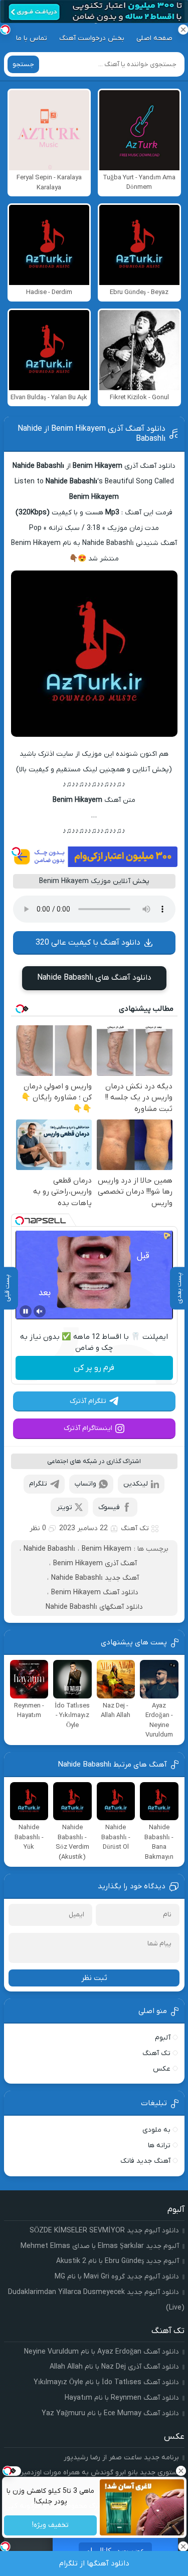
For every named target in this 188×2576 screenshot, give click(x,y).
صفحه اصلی (154, 38)
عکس (162, 2069)
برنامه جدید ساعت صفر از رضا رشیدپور (121, 2458)
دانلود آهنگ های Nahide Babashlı (94, 978)
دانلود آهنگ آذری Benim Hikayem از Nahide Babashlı (91, 434)
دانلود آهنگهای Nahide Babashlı (94, 1607)
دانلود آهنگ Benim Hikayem (95, 1593)
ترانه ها (159, 2145)
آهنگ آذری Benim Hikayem (95, 1563)
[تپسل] (16, 851)
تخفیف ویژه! (50, 2526)
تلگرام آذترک (88, 1401)
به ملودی (156, 2130)
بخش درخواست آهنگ (92, 38)
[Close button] (180, 2471)
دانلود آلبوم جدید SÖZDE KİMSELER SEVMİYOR (104, 2231)
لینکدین (136, 1484)
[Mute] (40, 1311)
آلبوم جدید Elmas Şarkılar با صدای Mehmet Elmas (100, 2246)
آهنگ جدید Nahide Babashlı (95, 1578)
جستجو (23, 64)
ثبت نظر (94, 1978)
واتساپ (85, 1484)
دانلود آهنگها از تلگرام (94, 2563)
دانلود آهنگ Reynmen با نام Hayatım (122, 2398)
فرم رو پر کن (94, 1368)
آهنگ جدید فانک (145, 2161)
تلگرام (38, 1484)
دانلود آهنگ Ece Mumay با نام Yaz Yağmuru (110, 2413)
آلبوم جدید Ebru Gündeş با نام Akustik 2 (118, 2261)
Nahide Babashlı (49, 1549)
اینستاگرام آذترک (88, 1428)
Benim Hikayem (107, 1549)
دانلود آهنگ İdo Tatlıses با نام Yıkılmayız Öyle (106, 2382)
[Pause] (26, 1311)
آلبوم (163, 2038)
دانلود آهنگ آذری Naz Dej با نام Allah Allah (114, 2367)
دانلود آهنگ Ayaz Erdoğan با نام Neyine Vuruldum (102, 2352)
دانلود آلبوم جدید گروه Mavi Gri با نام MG (117, 2277)
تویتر (64, 1507)
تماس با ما (32, 38)
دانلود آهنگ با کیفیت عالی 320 (88, 943)
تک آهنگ (135, 1528)
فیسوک (109, 1507)
